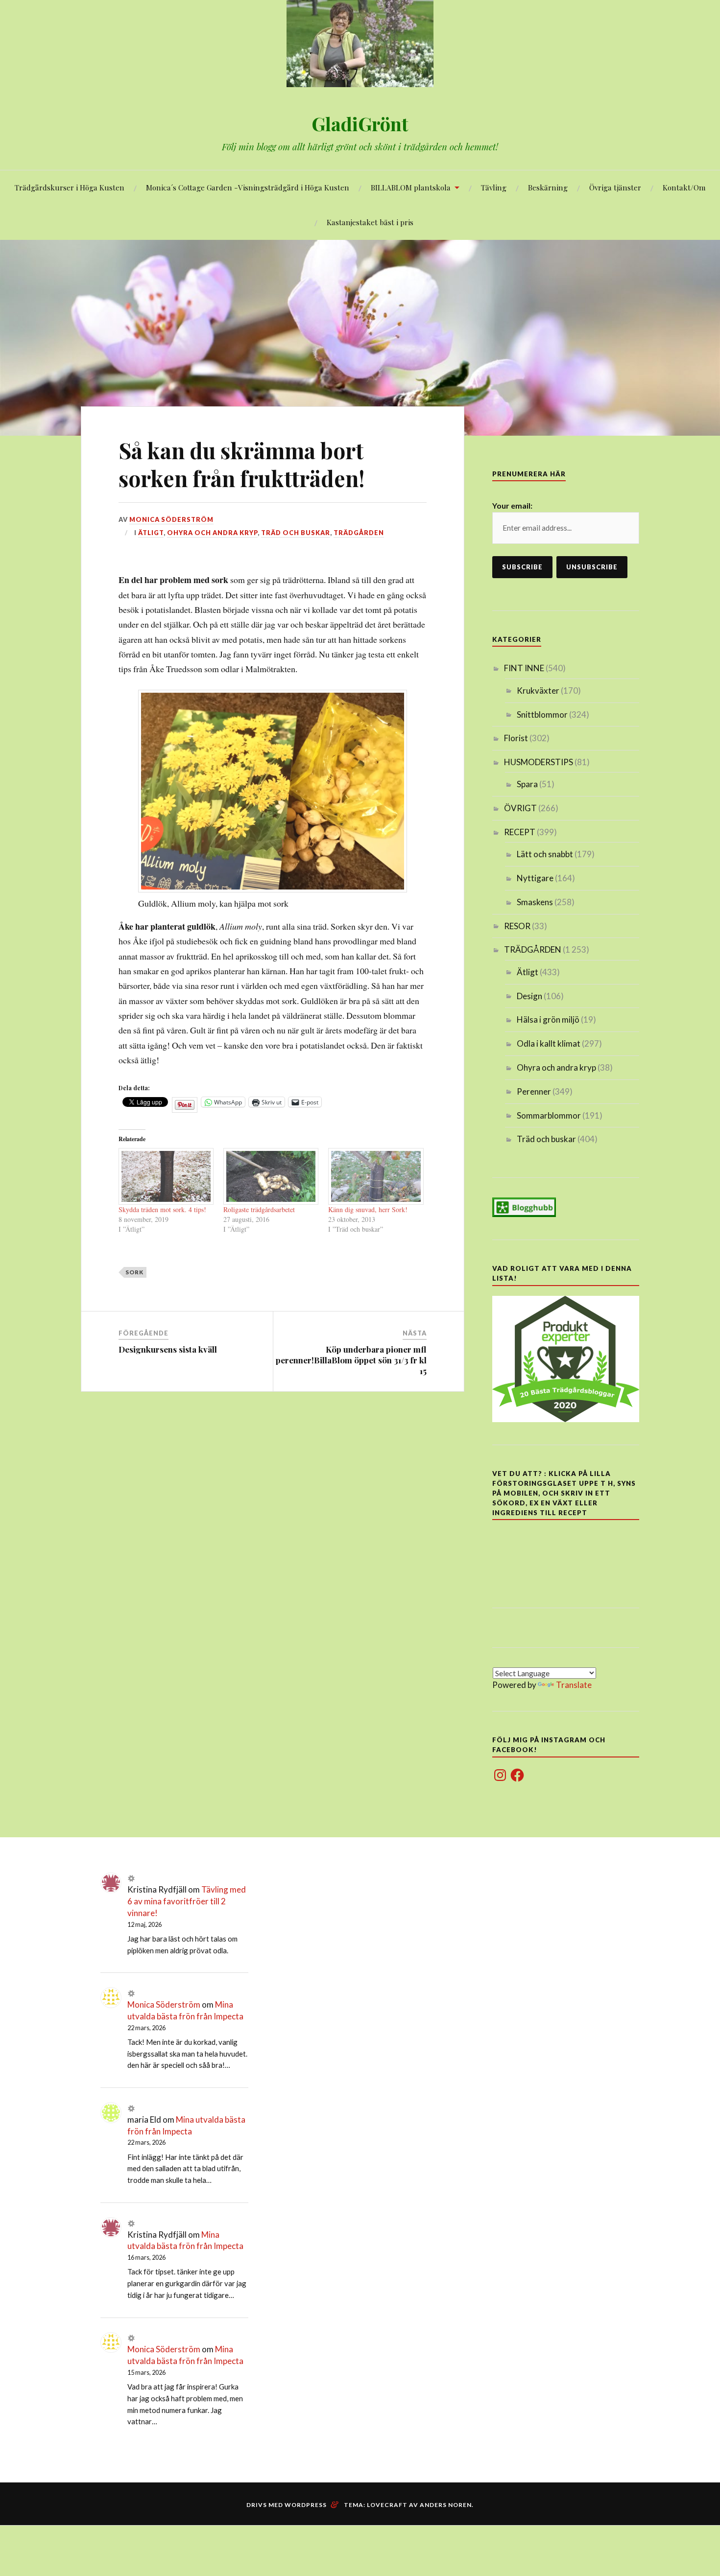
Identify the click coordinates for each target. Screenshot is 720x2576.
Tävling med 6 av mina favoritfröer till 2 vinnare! (187, 1901)
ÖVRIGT (520, 808)
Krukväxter (538, 691)
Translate (574, 1685)
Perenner (534, 1091)
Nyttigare (535, 878)
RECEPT (520, 832)
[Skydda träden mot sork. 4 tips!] (166, 1176)
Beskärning (548, 187)
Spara (527, 784)
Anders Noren (446, 2505)
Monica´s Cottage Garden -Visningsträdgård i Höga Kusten (248, 187)
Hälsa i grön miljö (548, 1019)
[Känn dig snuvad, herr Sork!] (376, 1176)
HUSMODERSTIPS (539, 762)
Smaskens (535, 902)
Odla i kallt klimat (549, 1043)
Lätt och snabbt (545, 854)
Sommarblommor (549, 1115)
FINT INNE (524, 668)
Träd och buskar (296, 533)
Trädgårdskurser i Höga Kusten (70, 187)
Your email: (512, 505)
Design (529, 996)
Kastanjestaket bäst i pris (370, 222)
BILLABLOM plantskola (411, 187)
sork (134, 1272)
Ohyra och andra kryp (212, 533)
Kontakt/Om (684, 187)
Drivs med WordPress (287, 2505)
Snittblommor (542, 714)
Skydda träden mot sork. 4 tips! (162, 1209)
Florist (516, 738)
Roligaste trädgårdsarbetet (259, 1209)
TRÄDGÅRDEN (359, 533)
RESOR (517, 926)
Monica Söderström (171, 519)
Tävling (494, 187)
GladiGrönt (360, 124)
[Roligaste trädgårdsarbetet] (271, 1176)
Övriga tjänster (615, 187)
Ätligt (151, 533)
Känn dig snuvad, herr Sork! (368, 1209)
